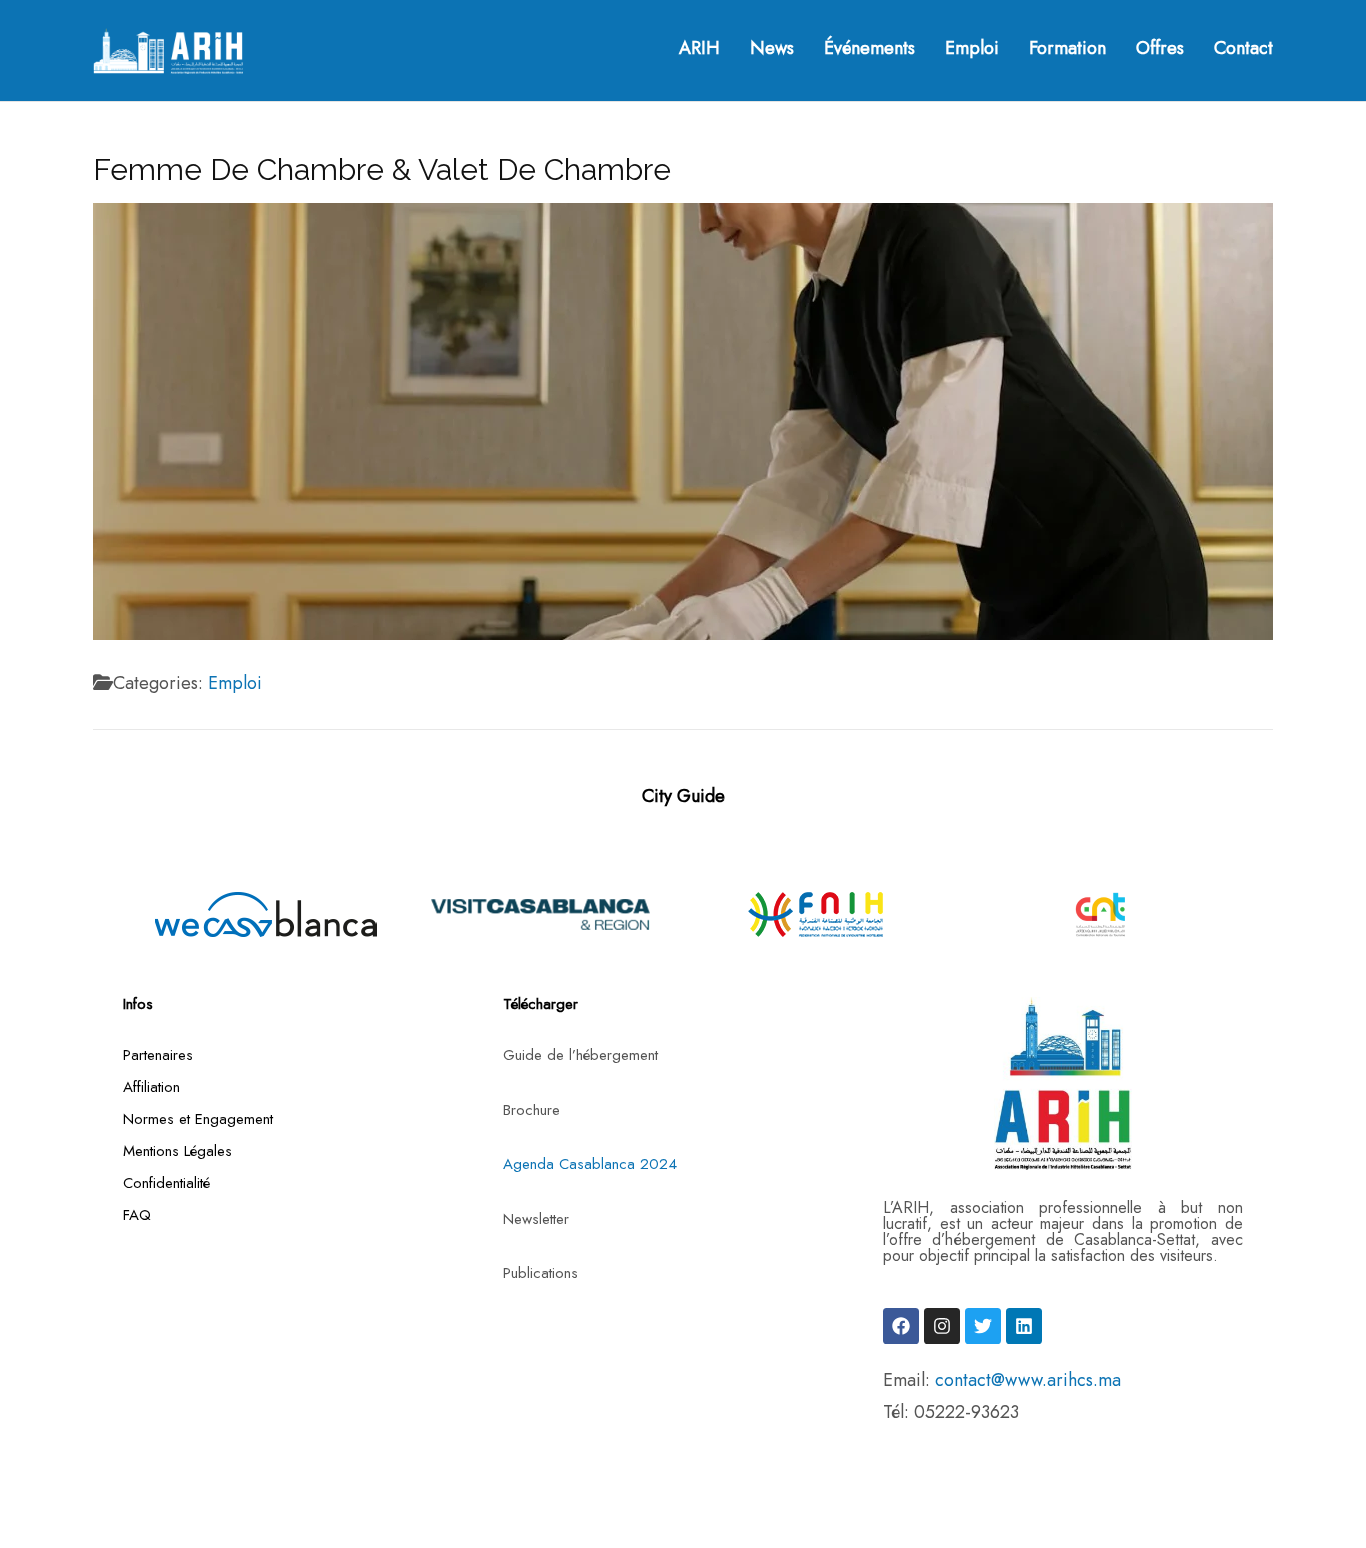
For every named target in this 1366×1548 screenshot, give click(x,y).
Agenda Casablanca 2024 (590, 1164)
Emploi (972, 49)
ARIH (699, 49)
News (772, 49)
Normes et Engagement (198, 1119)
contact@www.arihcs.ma (1028, 1380)
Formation (1067, 49)
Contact (1243, 49)
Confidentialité (166, 1183)
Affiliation (151, 1087)
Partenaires (158, 1055)
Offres (1160, 49)
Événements (869, 49)
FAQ (137, 1215)
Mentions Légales (177, 1151)
